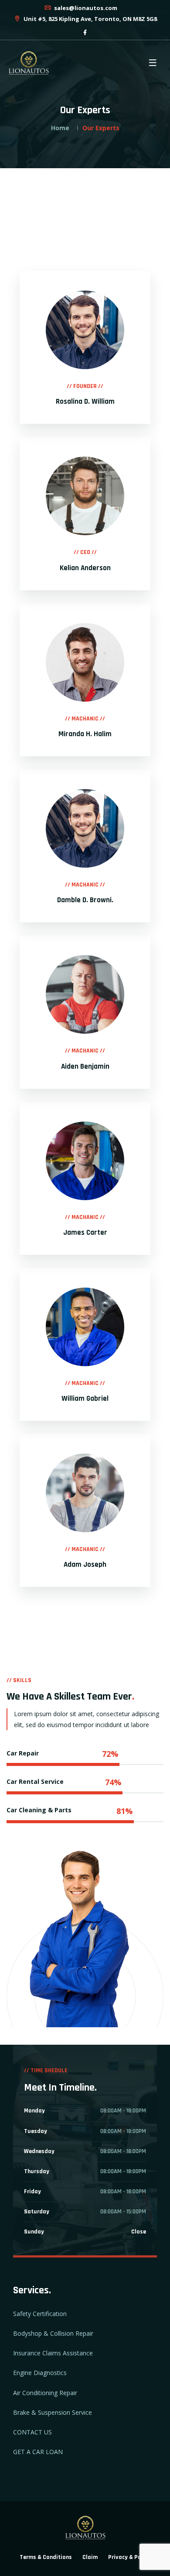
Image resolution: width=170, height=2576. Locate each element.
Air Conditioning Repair (45, 2393)
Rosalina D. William (85, 402)
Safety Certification (40, 2314)
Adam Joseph (85, 1565)
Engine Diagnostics (40, 2373)
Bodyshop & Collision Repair (53, 2333)
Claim (90, 2557)
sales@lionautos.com (85, 8)
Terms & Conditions (46, 2557)
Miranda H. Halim (85, 734)
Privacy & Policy (129, 2557)
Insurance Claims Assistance (53, 2353)
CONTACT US (32, 2432)
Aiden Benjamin (85, 1066)
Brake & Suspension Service (53, 2412)
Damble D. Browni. (85, 900)
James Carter (85, 1233)
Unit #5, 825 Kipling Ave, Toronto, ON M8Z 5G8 (90, 19)
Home (60, 128)
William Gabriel (85, 1399)
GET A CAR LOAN (38, 2452)
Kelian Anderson (85, 568)
